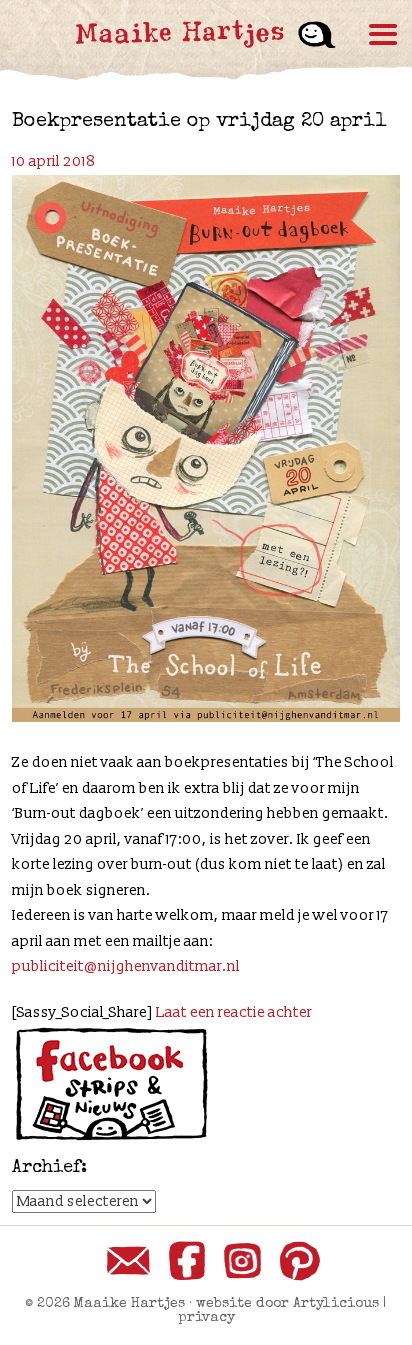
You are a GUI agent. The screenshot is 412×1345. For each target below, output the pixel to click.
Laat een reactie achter (234, 1012)
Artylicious (336, 1304)
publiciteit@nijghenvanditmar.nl (126, 966)
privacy (206, 1318)
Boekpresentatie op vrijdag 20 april (199, 122)
